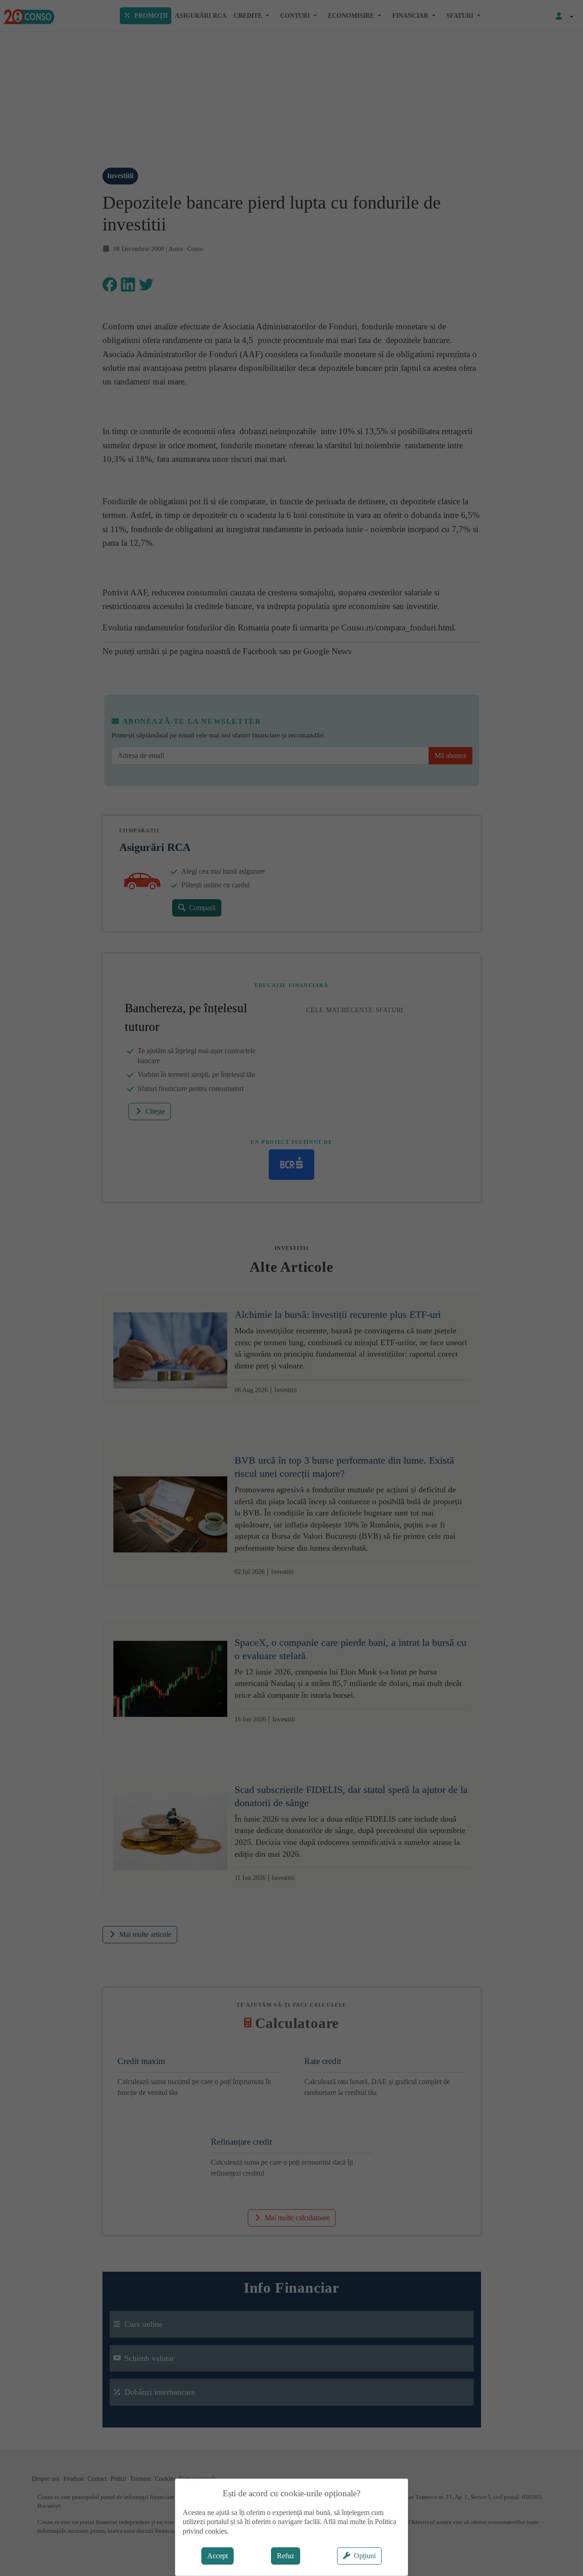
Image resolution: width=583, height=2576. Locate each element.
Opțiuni (365, 2556)
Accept (217, 2556)
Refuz (286, 2556)
